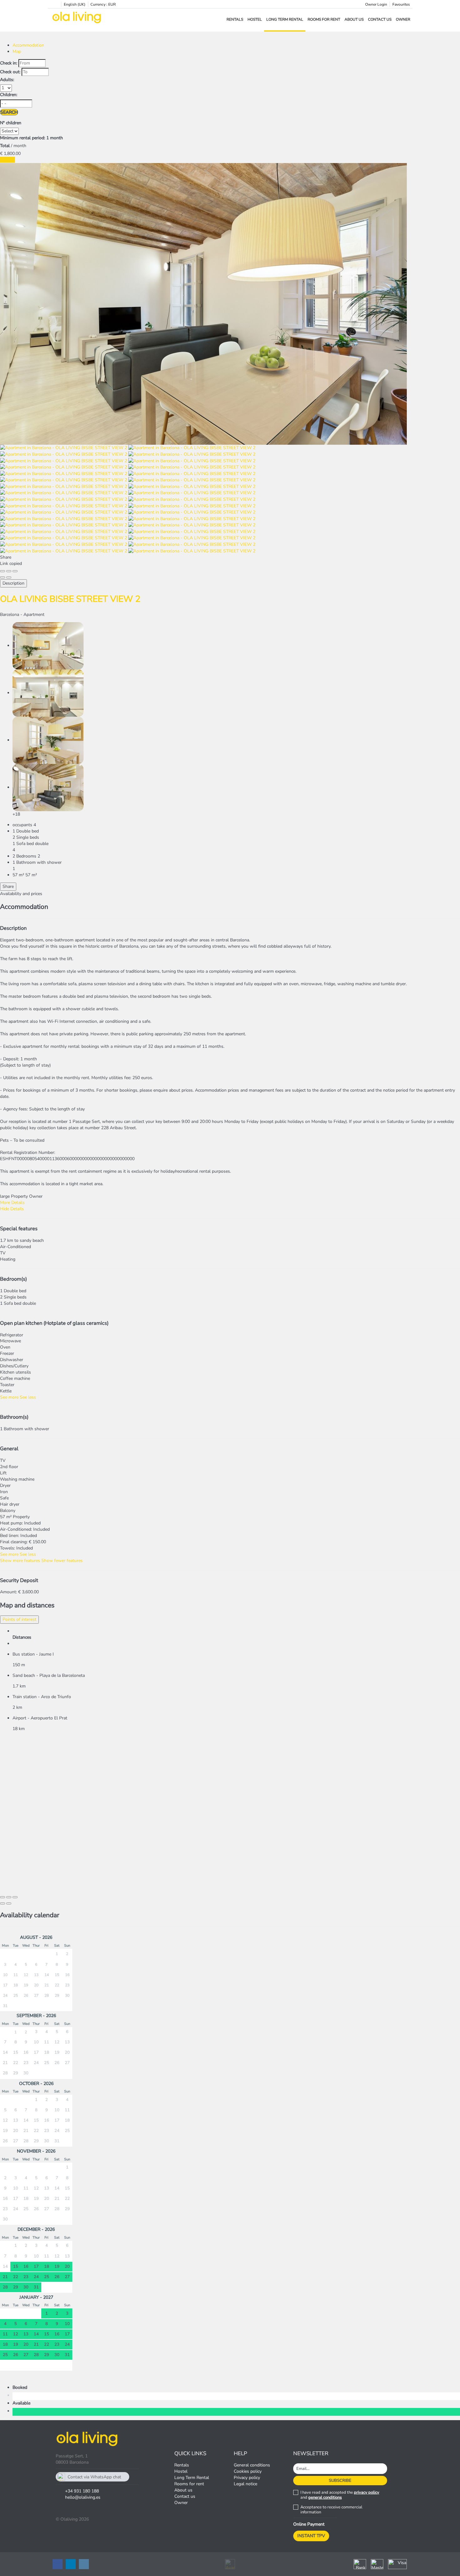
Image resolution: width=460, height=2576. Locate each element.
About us (354, 19)
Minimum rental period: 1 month (31, 138)
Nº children (11, 123)
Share (8, 886)
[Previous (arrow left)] (3, 577)
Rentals (235, 19)
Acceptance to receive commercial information (331, 2510)
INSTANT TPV (311, 2536)
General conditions (252, 2465)
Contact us (380, 19)
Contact (8, 160)
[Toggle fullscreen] (9, 571)
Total (5, 146)
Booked (21, 2387)
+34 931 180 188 (82, 2491)
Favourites (401, 4)
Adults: (7, 80)
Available (23, 2403)
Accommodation (28, 45)
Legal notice (245, 2484)
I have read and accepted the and (340, 2495)
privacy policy (367, 2492)
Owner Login (376, 4)
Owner (403, 19)
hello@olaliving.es (83, 2497)
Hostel (255, 19)
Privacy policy (247, 2478)
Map (17, 51)
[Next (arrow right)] (9, 577)
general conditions (325, 2497)
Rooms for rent (324, 19)
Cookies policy (248, 2471)
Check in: (9, 63)
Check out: (10, 72)
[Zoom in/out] (15, 571)
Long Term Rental (285, 19)
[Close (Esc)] (3, 571)
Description (13, 583)
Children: (9, 95)
